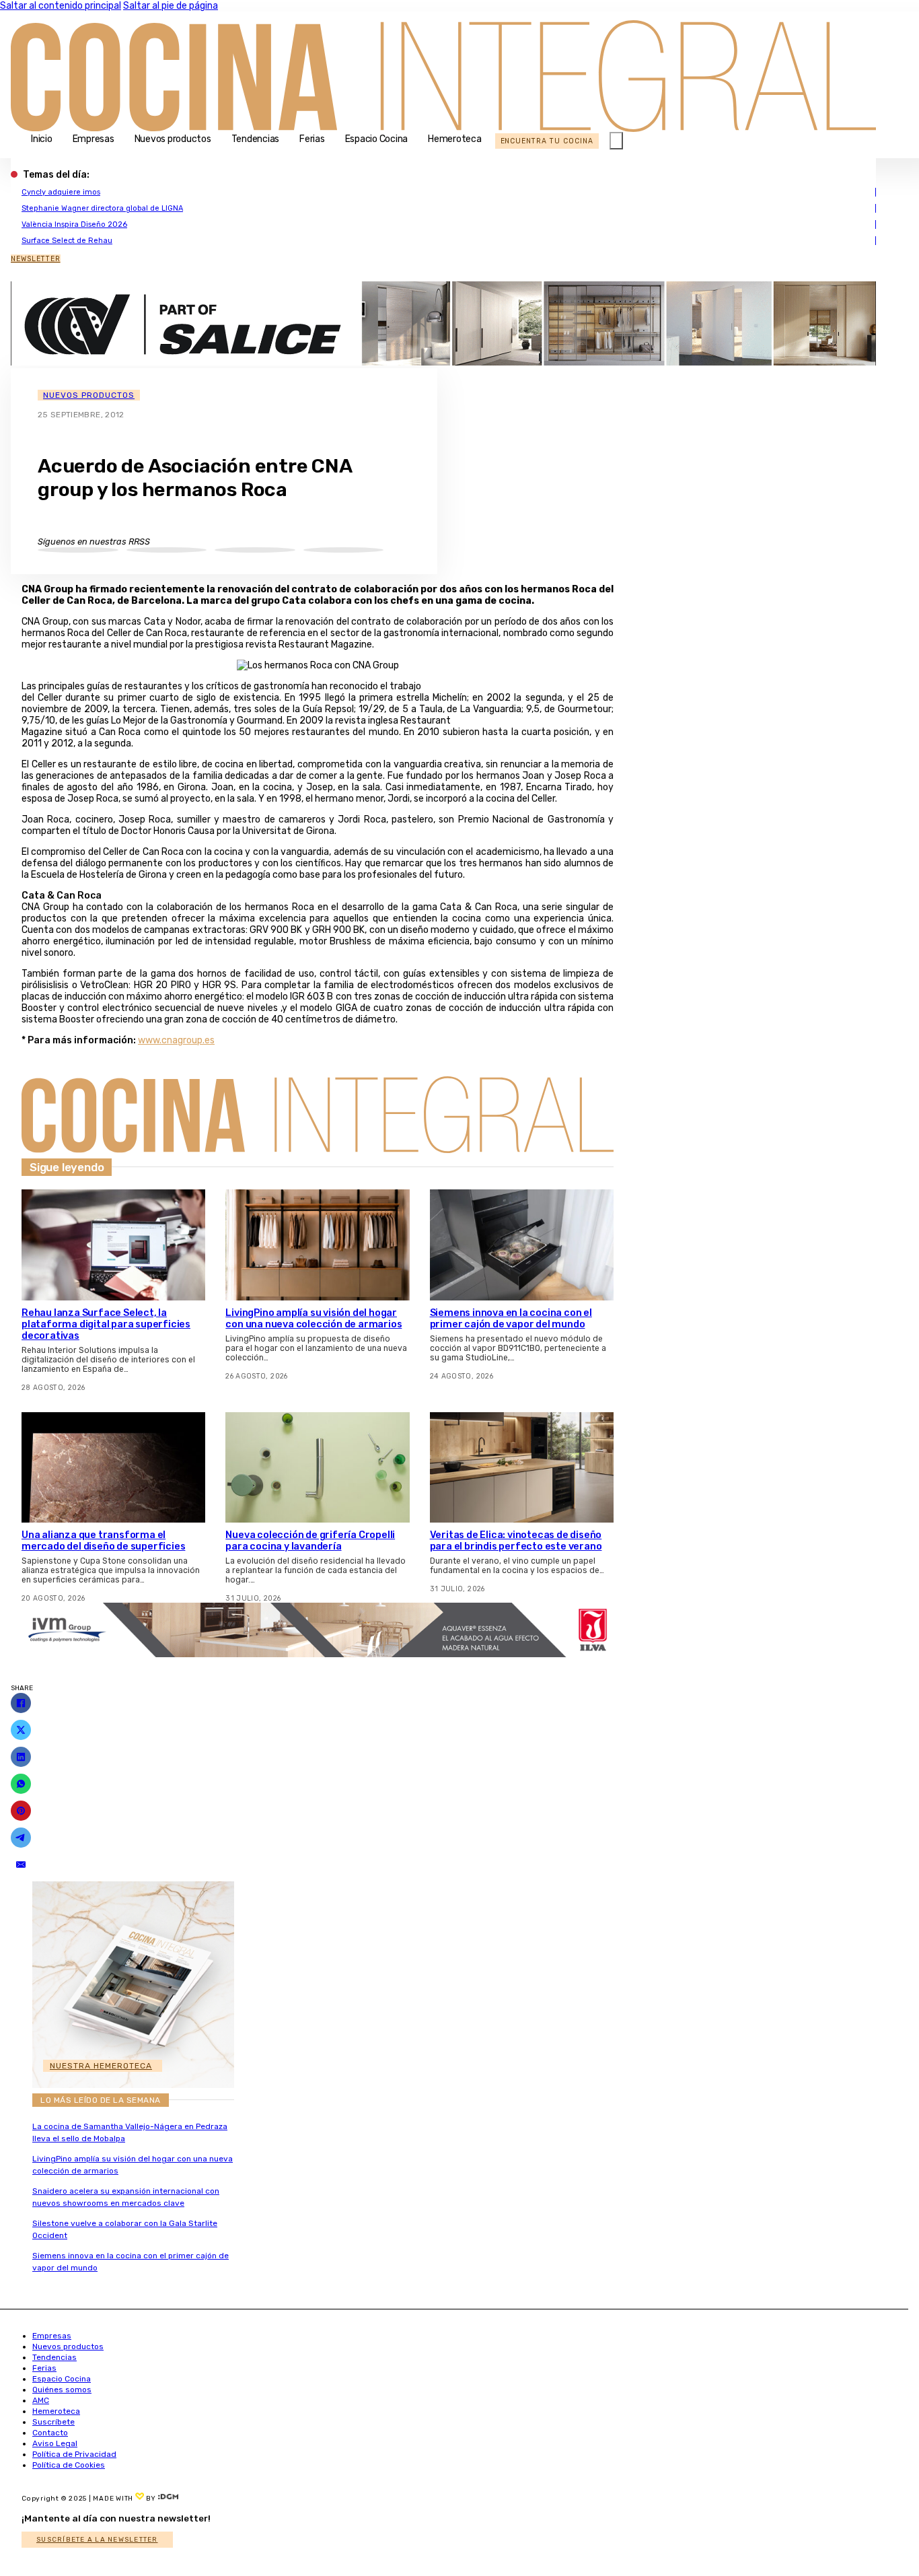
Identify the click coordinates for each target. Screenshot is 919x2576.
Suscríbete (53, 2422)
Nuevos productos (173, 139)
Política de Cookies (69, 2465)
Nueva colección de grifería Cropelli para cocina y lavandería (310, 1541)
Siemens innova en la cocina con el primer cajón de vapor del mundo (511, 1319)
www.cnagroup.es (176, 1040)
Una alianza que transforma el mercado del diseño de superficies (103, 1541)
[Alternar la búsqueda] (616, 141)
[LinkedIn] (21, 1757)
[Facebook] (21, 1703)
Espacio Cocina (377, 139)
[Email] (21, 1865)
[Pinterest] (21, 1811)
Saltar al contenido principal (61, 6)
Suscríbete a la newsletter (97, 2540)
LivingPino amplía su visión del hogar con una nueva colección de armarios (314, 1319)
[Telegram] (21, 1838)
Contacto (50, 2433)
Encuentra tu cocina (547, 141)
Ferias (312, 139)
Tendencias (256, 139)
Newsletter (36, 259)
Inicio (42, 139)
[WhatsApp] (21, 1784)
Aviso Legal (55, 2443)
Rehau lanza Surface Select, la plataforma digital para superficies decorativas (106, 1324)
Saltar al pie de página (171, 6)
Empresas (94, 139)
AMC (41, 2400)
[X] (21, 1730)
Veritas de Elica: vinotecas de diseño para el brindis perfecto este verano (516, 1541)
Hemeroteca (455, 139)
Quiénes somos (62, 2390)
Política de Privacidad (74, 2454)
